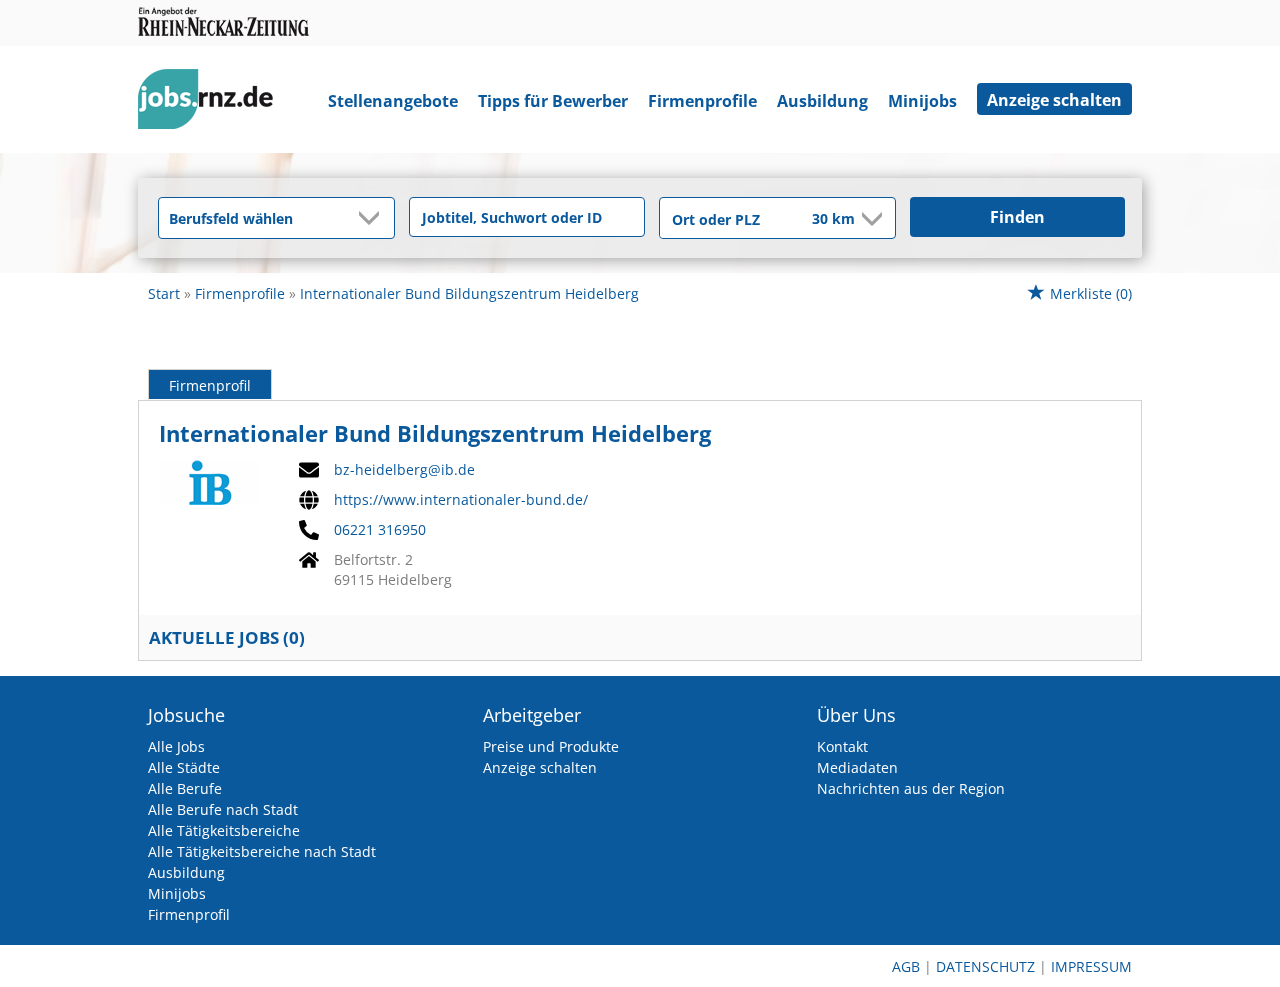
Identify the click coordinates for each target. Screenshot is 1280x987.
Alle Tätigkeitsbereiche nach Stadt (262, 851)
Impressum (1091, 966)
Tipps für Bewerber (553, 101)
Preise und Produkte (551, 746)
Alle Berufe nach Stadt (223, 809)
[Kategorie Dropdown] (374, 218)
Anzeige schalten (1054, 100)
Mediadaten (857, 767)
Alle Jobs (176, 746)
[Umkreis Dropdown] (870, 219)
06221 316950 (380, 530)
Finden (1017, 217)
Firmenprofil (210, 385)
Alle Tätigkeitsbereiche (224, 830)
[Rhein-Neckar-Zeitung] (213, 103)
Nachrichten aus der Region (911, 788)
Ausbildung (822, 101)
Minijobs (922, 101)
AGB (906, 966)
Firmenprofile (702, 101)
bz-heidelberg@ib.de (404, 470)
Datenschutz (985, 966)
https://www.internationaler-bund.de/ (461, 500)
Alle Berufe (185, 788)
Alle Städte (184, 767)
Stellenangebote (393, 101)
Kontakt (842, 746)
